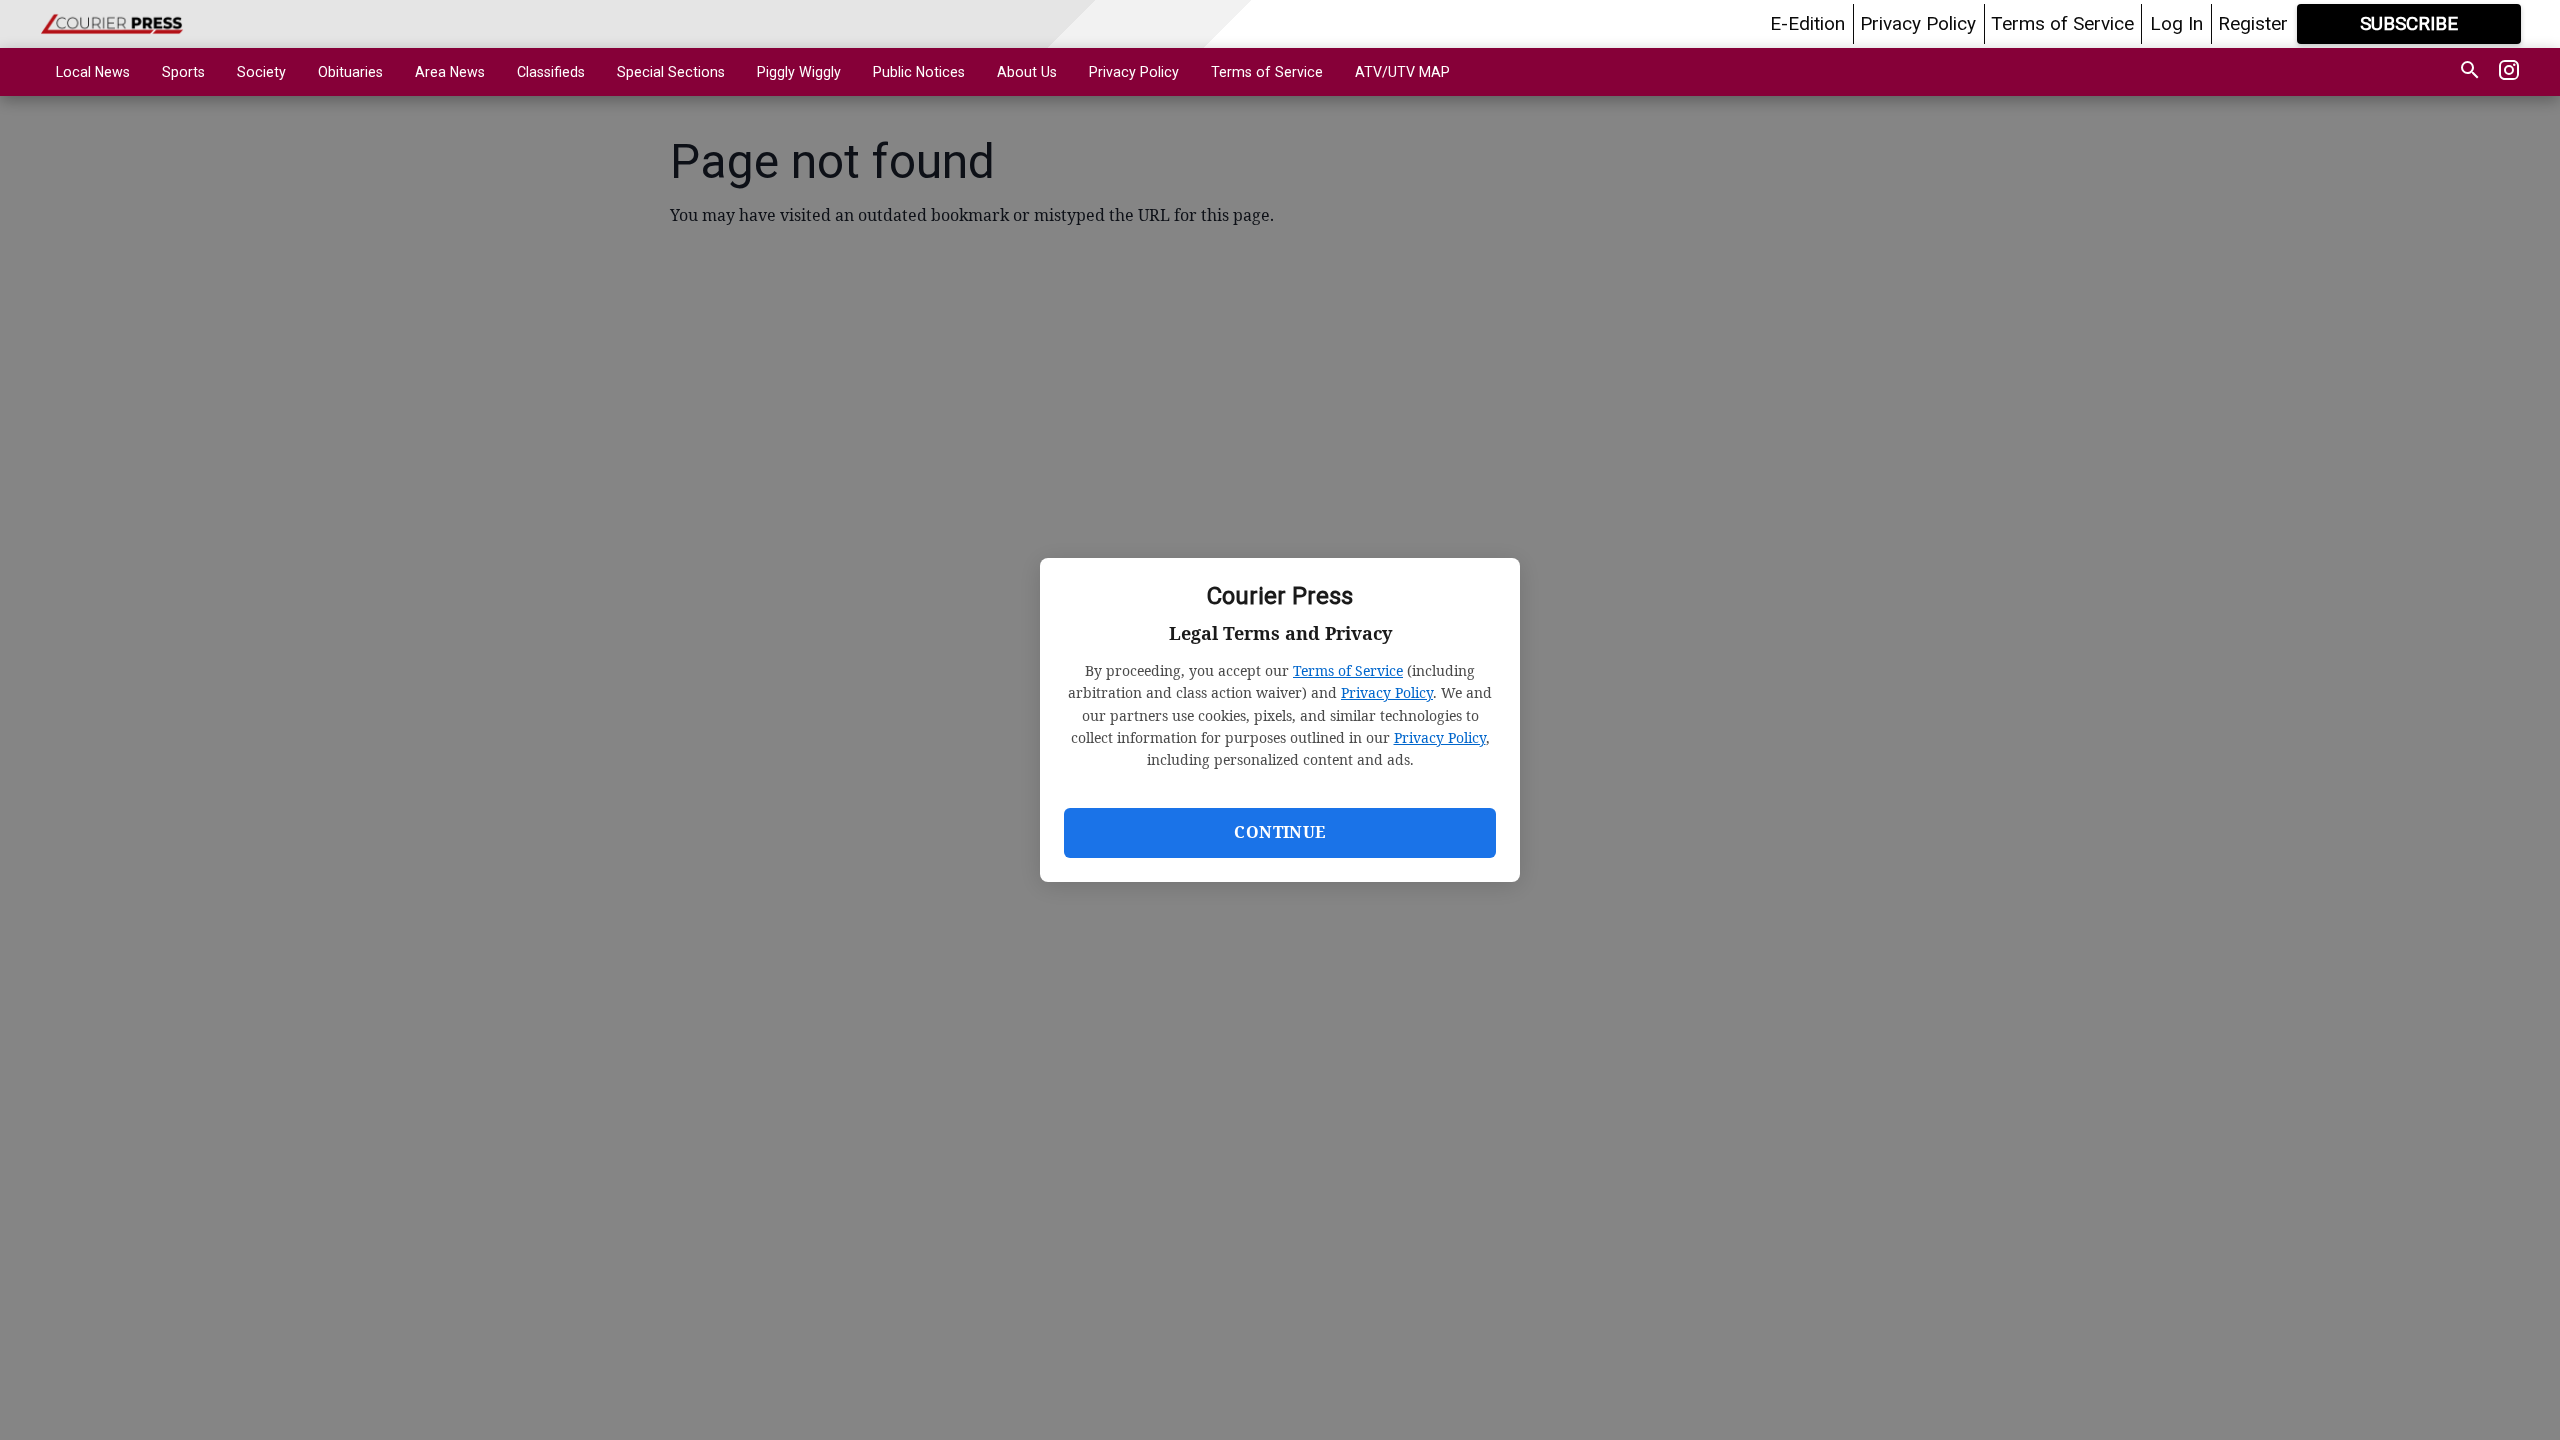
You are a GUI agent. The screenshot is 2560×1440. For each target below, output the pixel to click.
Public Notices (919, 72)
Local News (93, 72)
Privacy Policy (1387, 692)
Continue (1279, 832)
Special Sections (671, 72)
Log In (2176, 23)
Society (261, 72)
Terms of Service (1348, 670)
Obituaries (350, 72)
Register (2253, 23)
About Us (1027, 72)
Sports (183, 72)
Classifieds (551, 72)
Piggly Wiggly (799, 72)
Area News (450, 72)
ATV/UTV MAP (1402, 72)
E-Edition (1807, 23)
